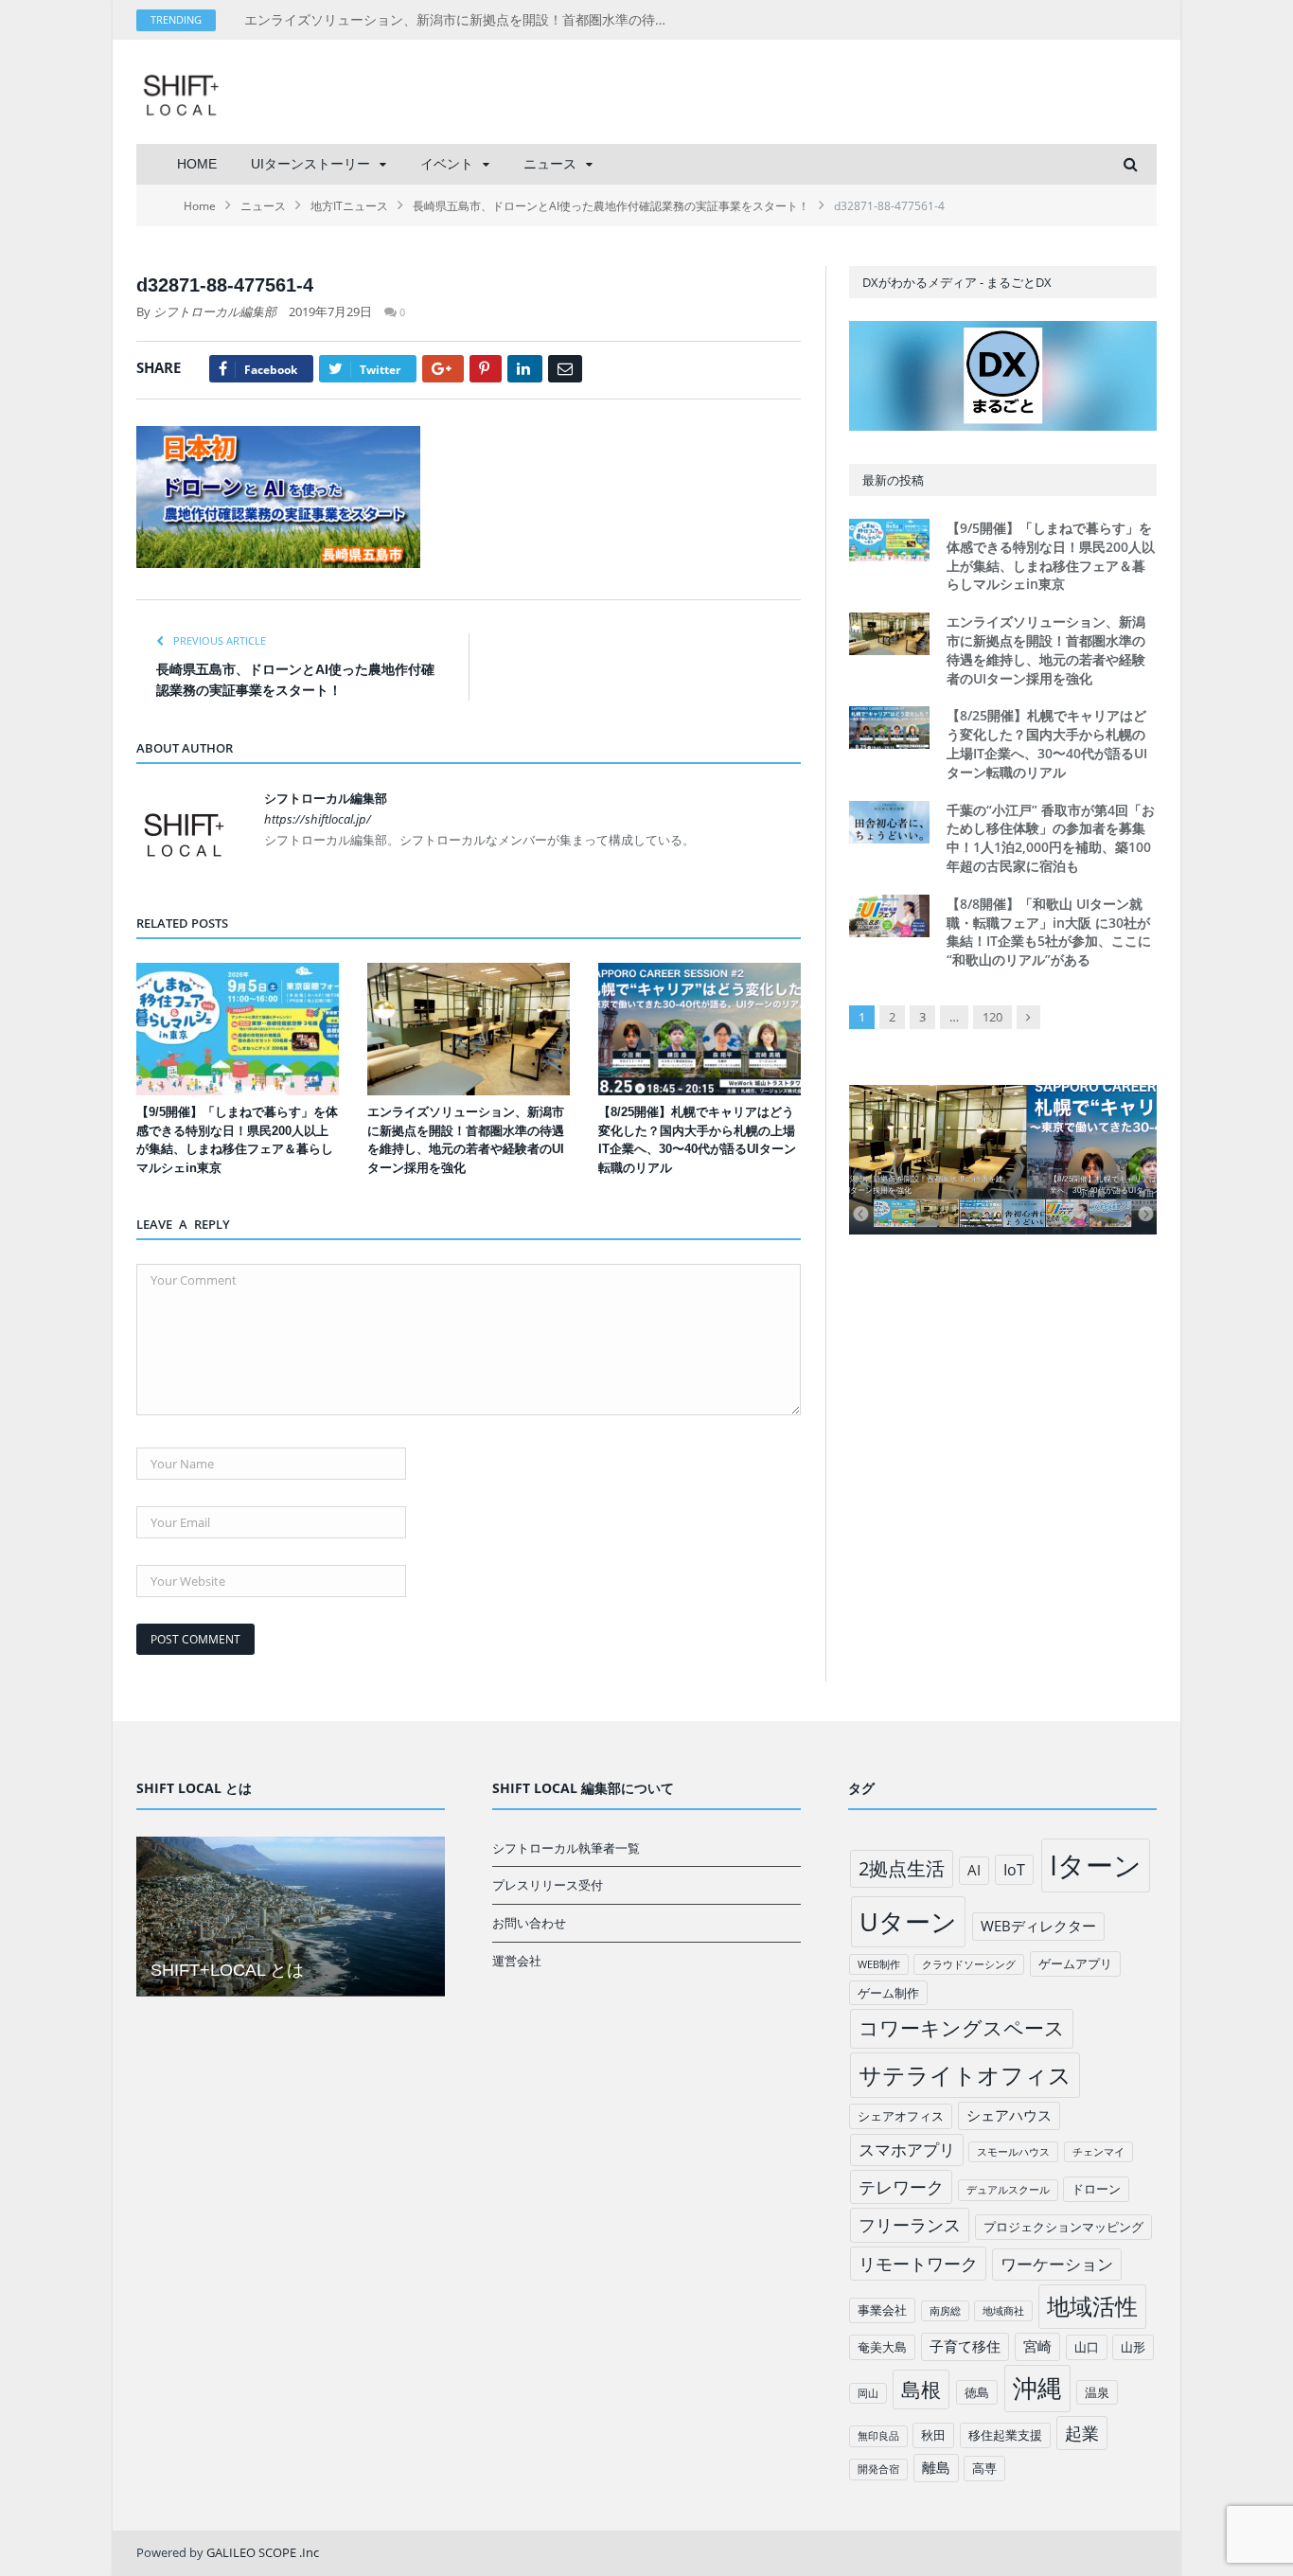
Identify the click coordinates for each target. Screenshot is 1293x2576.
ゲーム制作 (888, 1993)
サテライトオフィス (965, 2075)
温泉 (1097, 2392)
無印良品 (878, 2436)
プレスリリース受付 (548, 1885)
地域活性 (1092, 2306)
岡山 (868, 2393)
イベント (447, 164)
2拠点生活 (902, 1868)
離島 (936, 2467)
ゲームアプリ (1075, 1963)
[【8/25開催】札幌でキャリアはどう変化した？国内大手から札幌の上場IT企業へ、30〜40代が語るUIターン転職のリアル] (700, 1029)
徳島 (977, 2392)
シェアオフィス (901, 2116)
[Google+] (443, 369)
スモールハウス (1013, 2152)
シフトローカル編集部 (215, 311)
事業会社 (882, 2310)
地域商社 (1003, 2311)
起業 (1082, 2433)
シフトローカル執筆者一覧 (566, 1848)
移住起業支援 (1005, 2435)
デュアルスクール (1008, 2190)
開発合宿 (878, 2469)
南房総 (945, 2311)
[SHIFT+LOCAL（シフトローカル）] (181, 91)
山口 (1087, 2347)
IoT (1014, 1870)
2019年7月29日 (330, 311)
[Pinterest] (486, 369)
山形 (1133, 2347)
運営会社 (517, 1961)
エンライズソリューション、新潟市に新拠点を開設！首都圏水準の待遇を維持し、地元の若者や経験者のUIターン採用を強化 (462, 20)
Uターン (908, 1921)
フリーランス (910, 2225)
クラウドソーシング (969, 1964)
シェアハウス (1009, 2115)
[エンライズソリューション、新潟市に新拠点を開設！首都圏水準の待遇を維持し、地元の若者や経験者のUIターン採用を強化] (469, 1029)
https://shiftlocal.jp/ (318, 819)
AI (974, 1870)
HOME (197, 164)
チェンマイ (1098, 2152)
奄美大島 (882, 2347)
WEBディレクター (1038, 1926)
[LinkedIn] (525, 369)
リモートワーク (918, 2264)
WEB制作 (879, 1964)
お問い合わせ (529, 1923)
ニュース (550, 164)
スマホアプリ (907, 2150)
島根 (921, 2389)
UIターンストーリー (310, 164)
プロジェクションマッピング (1063, 2227)
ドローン (1096, 2189)
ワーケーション (1057, 2264)
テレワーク (901, 2187)
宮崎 (1037, 2346)
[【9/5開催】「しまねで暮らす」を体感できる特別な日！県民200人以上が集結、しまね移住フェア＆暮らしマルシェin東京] (238, 1029)
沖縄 (1037, 2388)
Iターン (1096, 1865)
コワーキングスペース (962, 2028)
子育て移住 (965, 2346)
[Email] (565, 369)
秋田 (933, 2435)
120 (992, 1017)
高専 (984, 2468)
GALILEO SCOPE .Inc (263, 2552)
